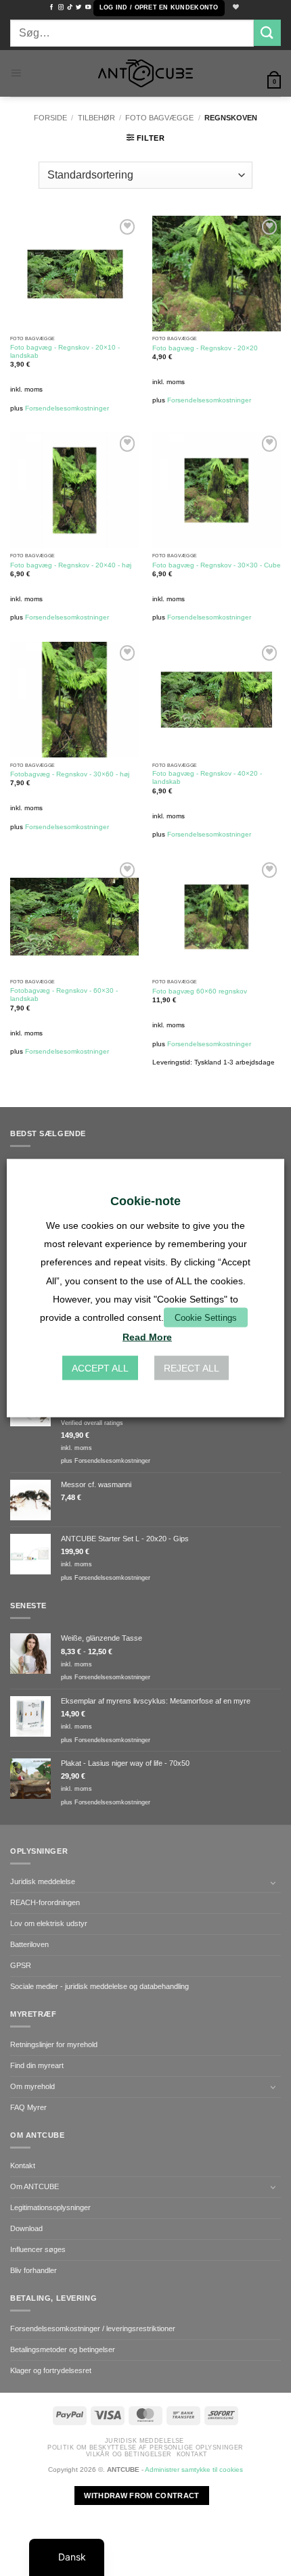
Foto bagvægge (159, 118)
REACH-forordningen (45, 1902)
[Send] (267, 33)
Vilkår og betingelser (129, 2454)
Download (26, 2228)
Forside (50, 118)
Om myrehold (32, 2086)
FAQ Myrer (28, 2107)
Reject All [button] (192, 1368)
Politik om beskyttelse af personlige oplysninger (145, 2448)
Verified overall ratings (92, 1423)
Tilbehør (96, 118)
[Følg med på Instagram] (61, 7)
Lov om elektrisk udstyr (49, 1923)
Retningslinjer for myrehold (54, 2044)
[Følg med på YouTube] (88, 7)
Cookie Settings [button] (206, 1318)
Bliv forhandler (33, 2270)
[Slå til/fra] (273, 1883)
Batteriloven (29, 1944)
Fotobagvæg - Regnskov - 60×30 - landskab (64, 994)
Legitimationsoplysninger (50, 2207)
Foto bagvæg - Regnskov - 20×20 (205, 348)
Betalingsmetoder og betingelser (63, 2349)
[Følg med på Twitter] (79, 7)
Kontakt (23, 2165)
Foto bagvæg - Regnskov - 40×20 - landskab (207, 777)
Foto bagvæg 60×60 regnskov (200, 991)
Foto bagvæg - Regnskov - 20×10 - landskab (65, 351)
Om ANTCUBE (35, 2186)
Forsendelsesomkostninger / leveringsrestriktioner (93, 2328)
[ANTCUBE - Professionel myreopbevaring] (145, 73)
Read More (147, 1337)
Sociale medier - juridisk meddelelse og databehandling (99, 1986)
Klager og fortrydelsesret (51, 2370)
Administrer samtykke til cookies (194, 2469)
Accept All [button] (100, 1368)
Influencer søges (38, 2249)
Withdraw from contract (141, 2496)
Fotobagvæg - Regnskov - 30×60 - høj (70, 774)
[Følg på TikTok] (70, 7)
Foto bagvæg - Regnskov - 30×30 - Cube (217, 565)
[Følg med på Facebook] (51, 7)
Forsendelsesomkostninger (67, 408)
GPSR (21, 1965)
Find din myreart (37, 2065)
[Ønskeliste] (235, 8)
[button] (159, 8)
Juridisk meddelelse (43, 1881)
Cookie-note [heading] (145, 1200)
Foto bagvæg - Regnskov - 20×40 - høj (71, 565)
